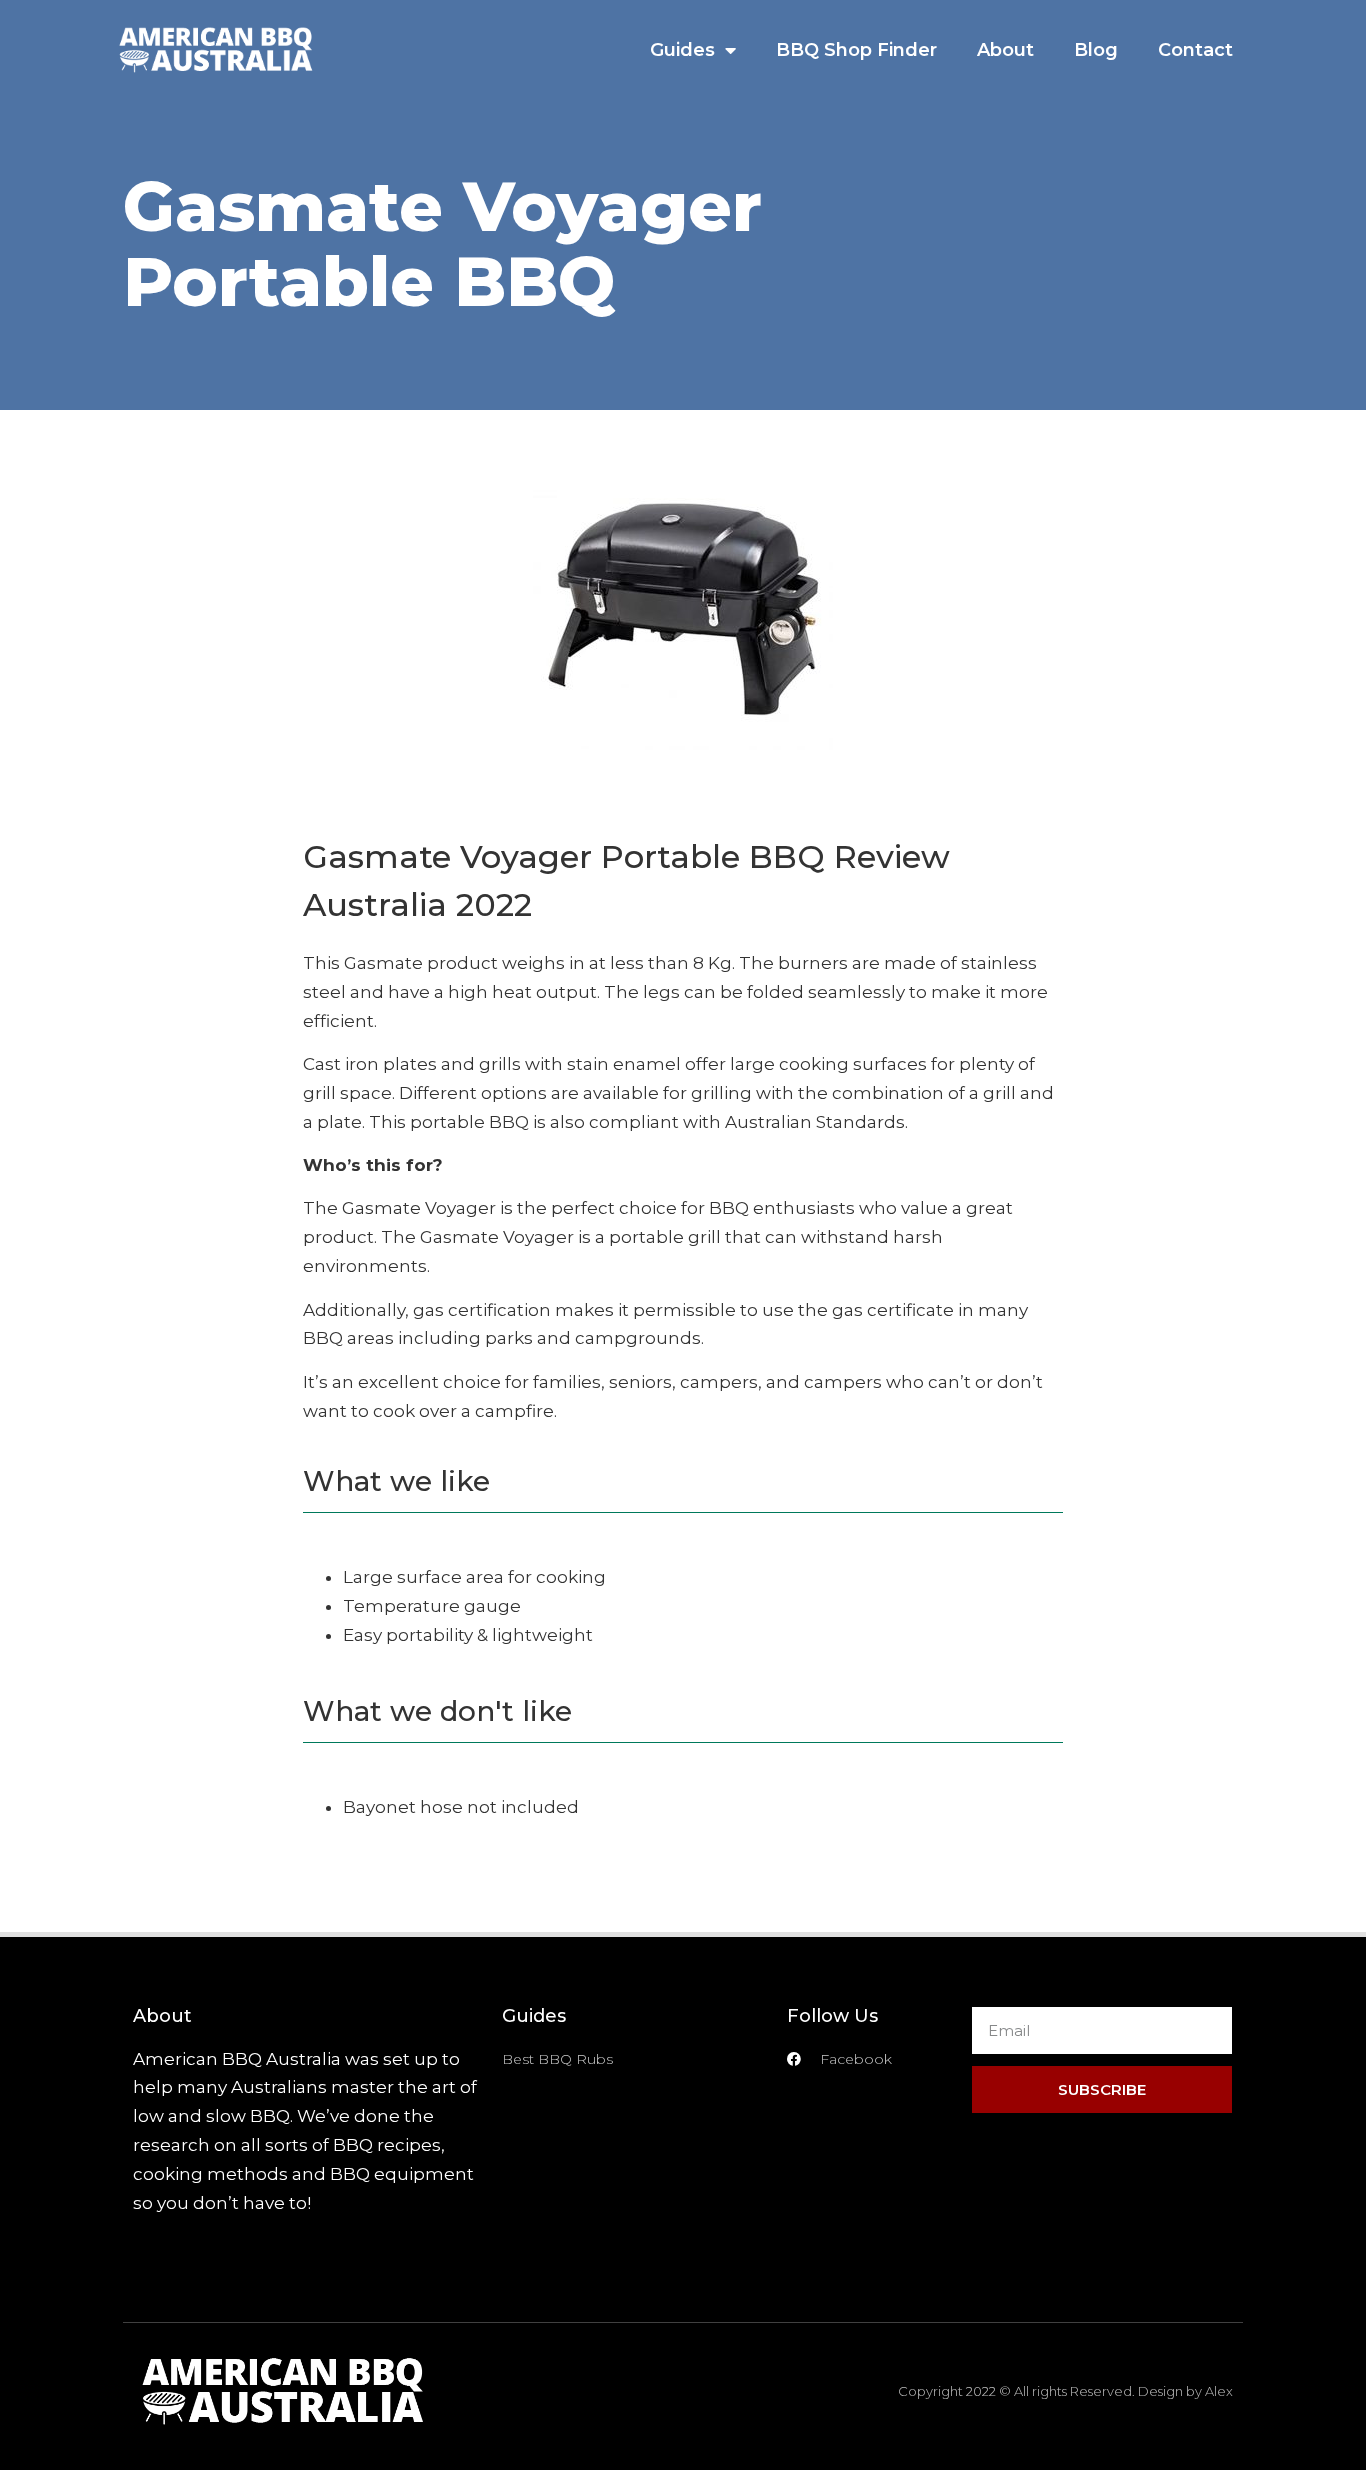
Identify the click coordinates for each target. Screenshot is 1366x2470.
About (1005, 50)
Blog (1096, 50)
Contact (1195, 50)
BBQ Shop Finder (856, 50)
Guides (682, 50)
